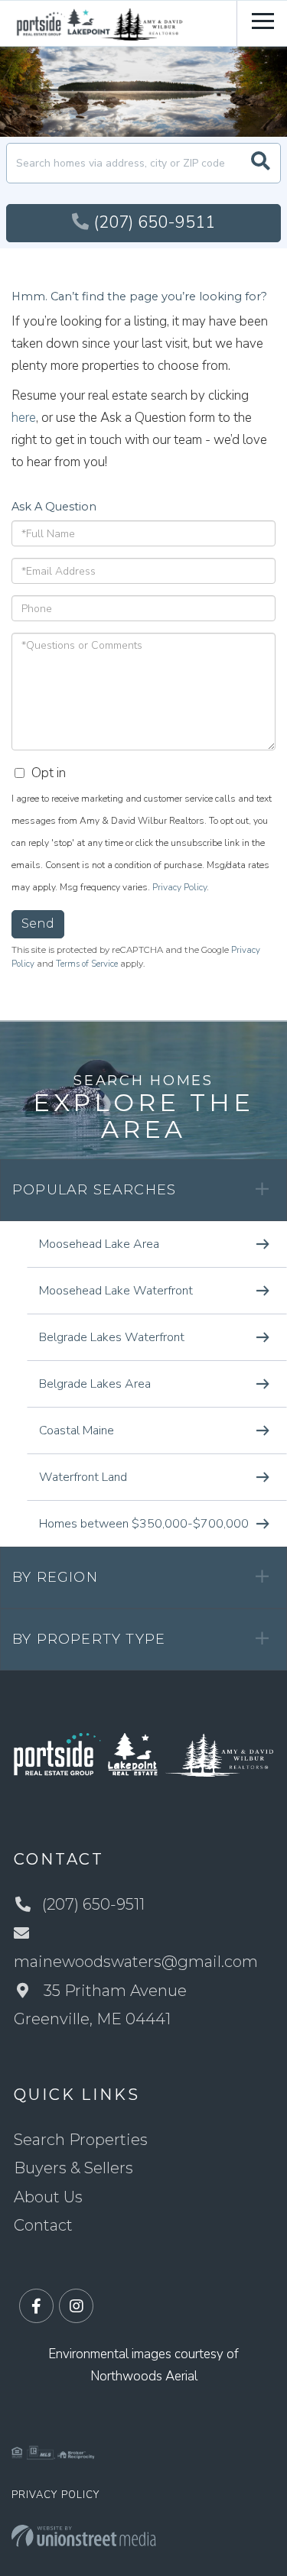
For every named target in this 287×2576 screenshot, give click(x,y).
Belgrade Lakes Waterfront (112, 1337)
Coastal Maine (77, 1431)
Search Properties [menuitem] (81, 2140)
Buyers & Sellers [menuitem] (73, 2168)
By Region (55, 1577)
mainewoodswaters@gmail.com (136, 1962)
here (24, 418)
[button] (261, 163)
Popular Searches (94, 1190)
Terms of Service (87, 964)
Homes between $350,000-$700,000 (144, 1524)
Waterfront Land (83, 1477)
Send (38, 923)
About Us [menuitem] (48, 2197)
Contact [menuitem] (43, 2225)
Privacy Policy (179, 887)
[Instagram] (76, 2307)
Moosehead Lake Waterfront (116, 1291)
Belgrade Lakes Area (95, 1384)
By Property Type (89, 1639)
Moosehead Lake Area (99, 1244)
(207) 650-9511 (154, 222)
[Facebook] (36, 2307)
